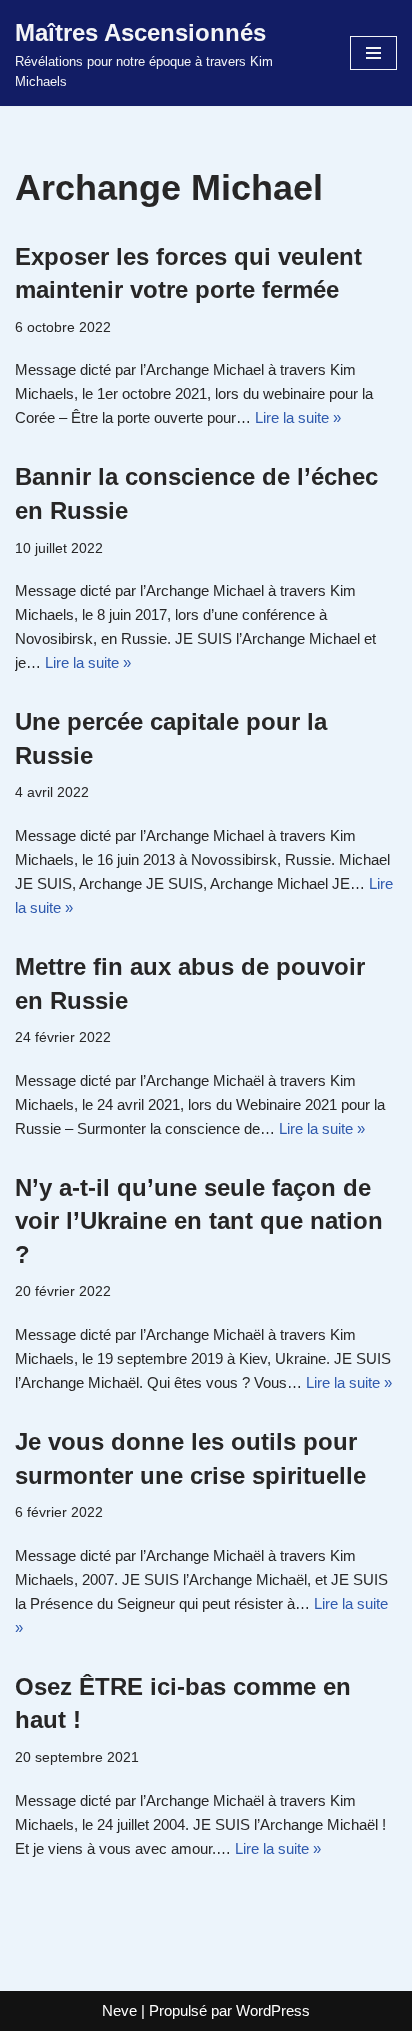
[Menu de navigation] (373, 53)
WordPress (273, 2010)
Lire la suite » (298, 417)
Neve (119, 2010)
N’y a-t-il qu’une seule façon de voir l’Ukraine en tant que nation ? (199, 1221)
